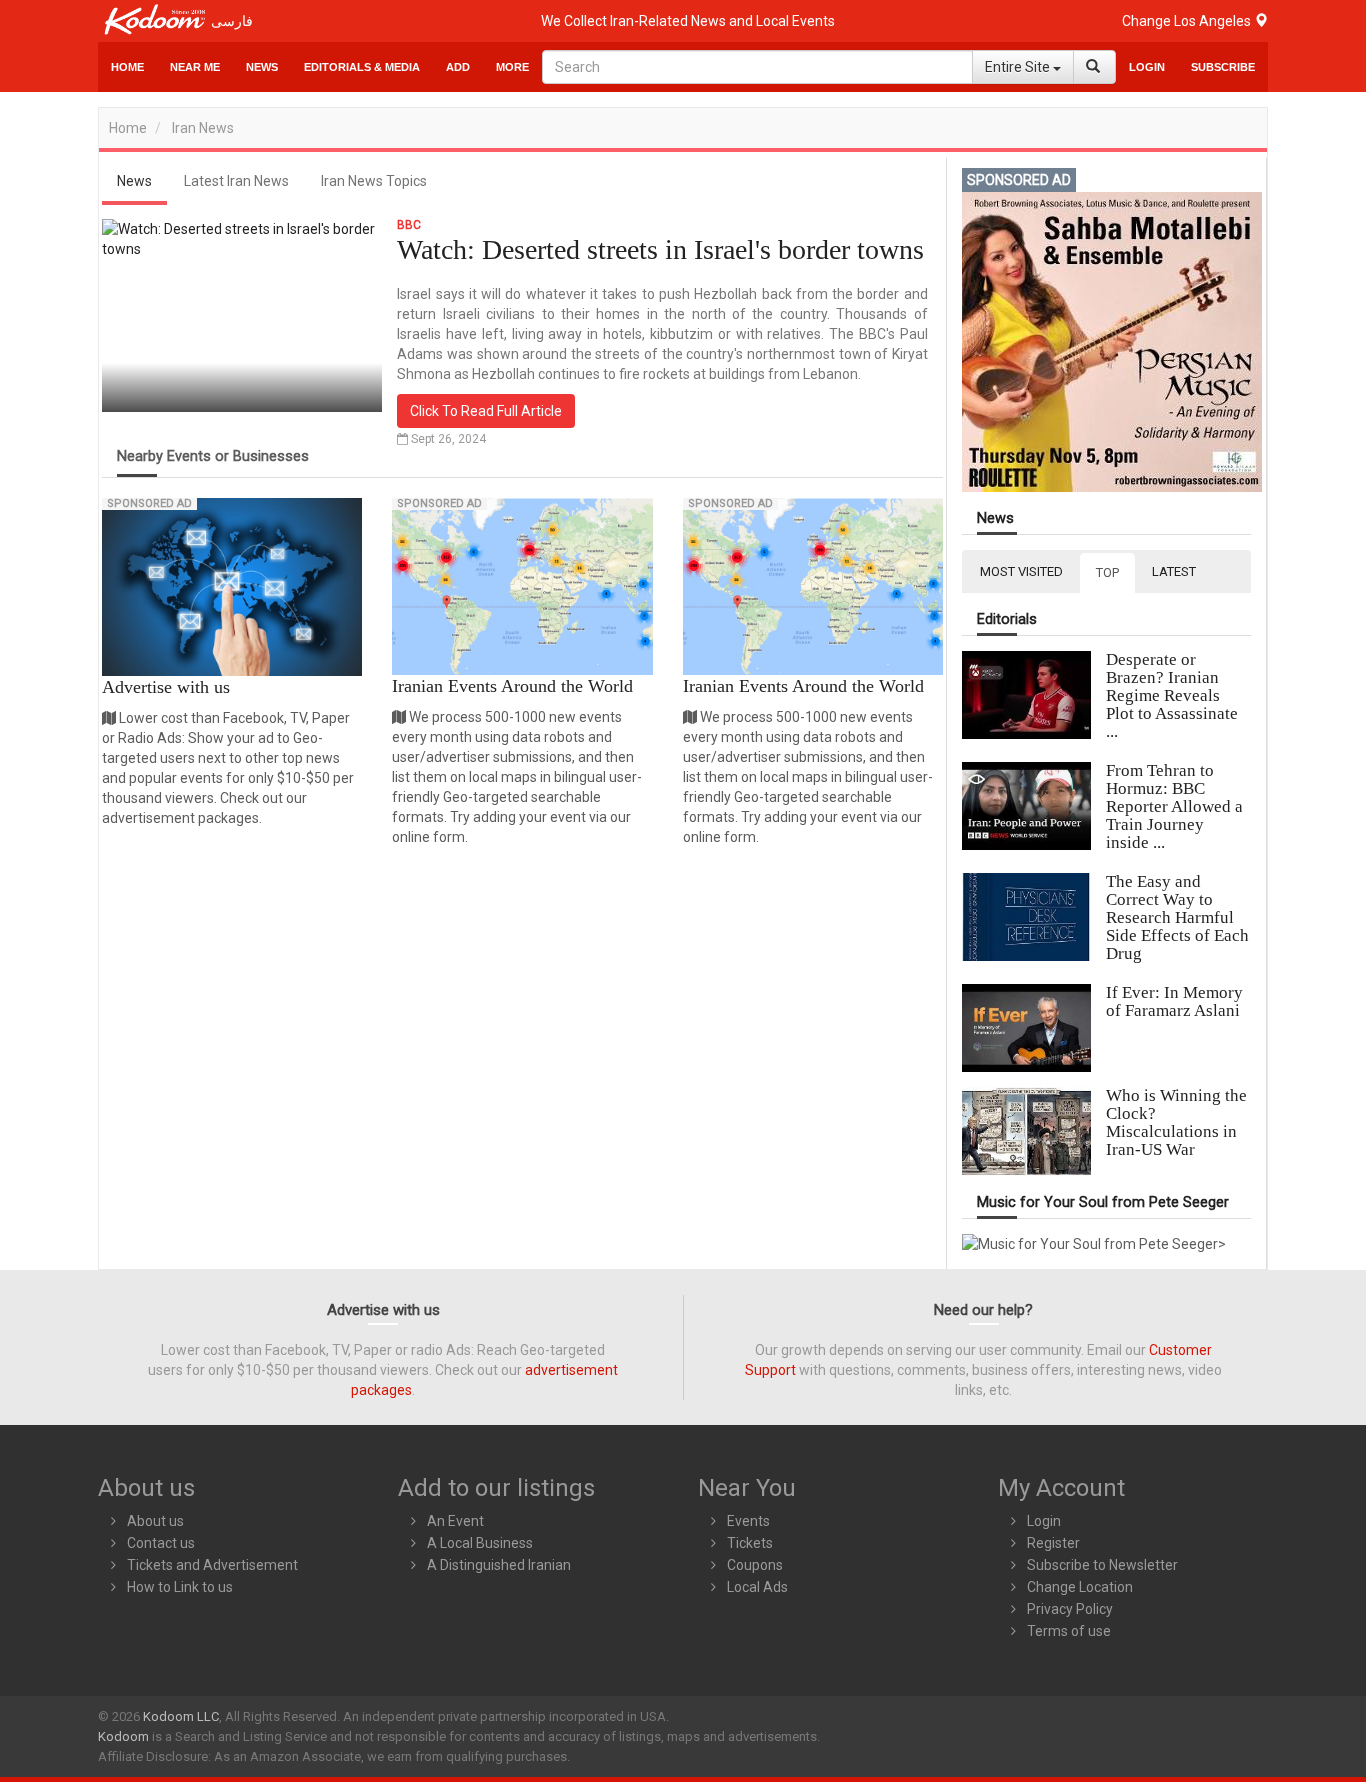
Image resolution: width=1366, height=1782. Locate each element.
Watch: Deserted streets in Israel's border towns (660, 249)
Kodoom (123, 1736)
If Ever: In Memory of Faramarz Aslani (1174, 1001)
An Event (455, 1521)
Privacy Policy (1070, 1609)
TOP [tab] (1107, 572)
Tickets (750, 1543)
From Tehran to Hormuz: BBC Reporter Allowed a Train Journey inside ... (1174, 806)
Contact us (161, 1543)
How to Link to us (180, 1587)
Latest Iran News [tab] (236, 181)
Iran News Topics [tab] (374, 181)
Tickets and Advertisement (212, 1565)
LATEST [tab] (1174, 571)
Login (1147, 67)
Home (127, 67)
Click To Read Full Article (486, 411)
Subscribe (1223, 67)
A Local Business (480, 1543)
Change (1188, 21)
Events (748, 1521)
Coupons (755, 1565)
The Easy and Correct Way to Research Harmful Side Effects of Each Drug (1177, 917)
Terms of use (1069, 1631)
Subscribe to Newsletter (1102, 1565)
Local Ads (757, 1587)
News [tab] (134, 181)
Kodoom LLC (181, 1716)
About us (155, 1521)
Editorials (1007, 619)
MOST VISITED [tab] (1021, 571)
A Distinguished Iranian (499, 1565)
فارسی (232, 21)
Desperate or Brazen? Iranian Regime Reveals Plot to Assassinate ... (1172, 695)
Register (1053, 1543)
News (262, 67)
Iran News (203, 128)
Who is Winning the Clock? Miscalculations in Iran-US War (1176, 1122)
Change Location (1080, 1587)
